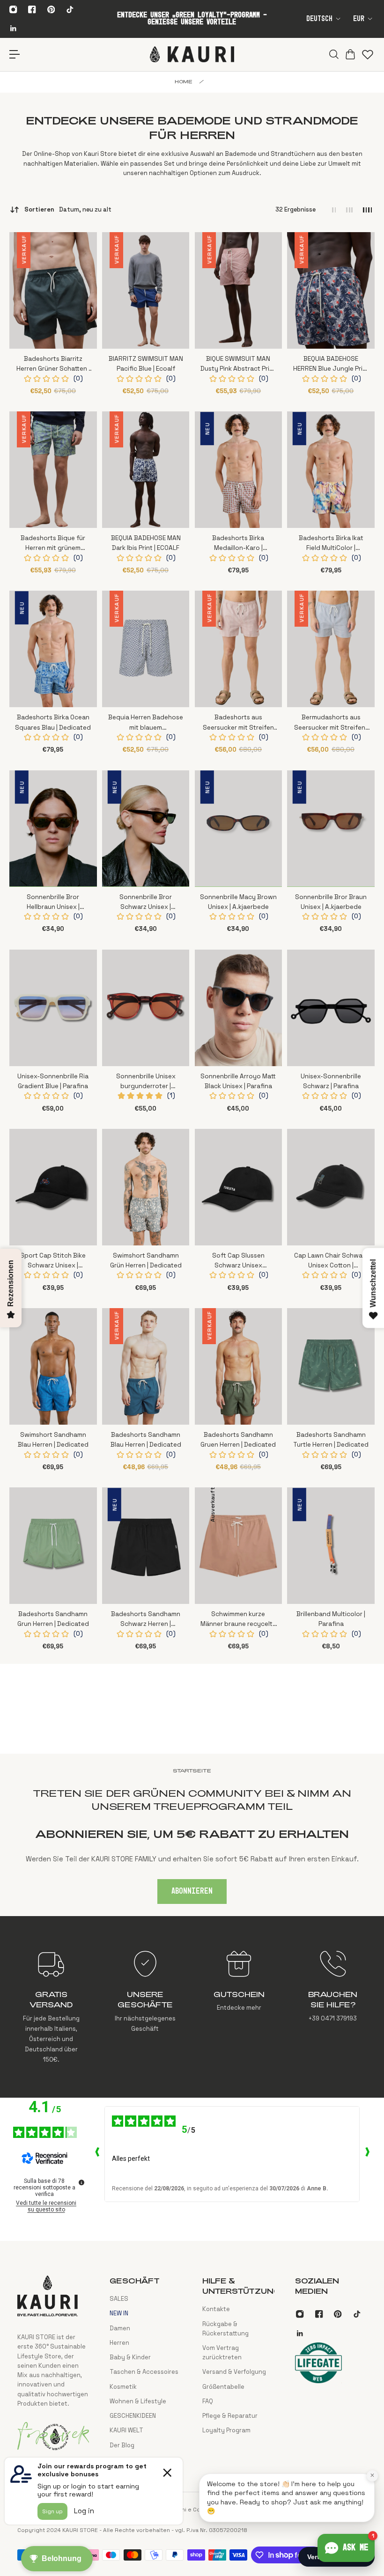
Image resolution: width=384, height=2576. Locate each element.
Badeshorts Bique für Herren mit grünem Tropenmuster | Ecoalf (53, 544)
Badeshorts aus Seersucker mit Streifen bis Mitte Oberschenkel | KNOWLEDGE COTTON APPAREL (238, 723)
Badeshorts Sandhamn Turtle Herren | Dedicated (331, 1440)
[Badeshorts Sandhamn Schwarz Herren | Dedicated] (146, 1546)
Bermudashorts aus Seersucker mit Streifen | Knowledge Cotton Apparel (331, 723)
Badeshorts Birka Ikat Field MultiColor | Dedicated (331, 544)
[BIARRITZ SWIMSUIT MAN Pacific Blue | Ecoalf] (146, 290)
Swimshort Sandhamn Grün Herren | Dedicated (146, 1260)
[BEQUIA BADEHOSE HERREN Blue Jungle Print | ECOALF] (331, 290)
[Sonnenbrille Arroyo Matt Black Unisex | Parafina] (239, 1008)
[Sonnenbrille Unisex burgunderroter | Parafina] (146, 1008)
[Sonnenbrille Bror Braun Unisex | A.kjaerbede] (331, 829)
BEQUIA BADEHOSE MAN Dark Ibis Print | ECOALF (146, 543)
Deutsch (319, 19)
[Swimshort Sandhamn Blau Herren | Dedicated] (53, 1366)
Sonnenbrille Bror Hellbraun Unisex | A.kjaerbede (53, 903)
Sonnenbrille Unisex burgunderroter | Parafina (146, 1082)
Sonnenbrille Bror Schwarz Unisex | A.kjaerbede (146, 903)
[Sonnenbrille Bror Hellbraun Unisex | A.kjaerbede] (53, 829)
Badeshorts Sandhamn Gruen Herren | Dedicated (238, 1440)
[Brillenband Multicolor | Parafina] (331, 1546)
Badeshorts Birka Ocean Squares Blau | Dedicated (53, 722)
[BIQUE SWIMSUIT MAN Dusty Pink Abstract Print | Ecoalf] (239, 290)
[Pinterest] (51, 9)
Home (184, 81)
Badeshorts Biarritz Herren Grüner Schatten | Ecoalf (53, 364)
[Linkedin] (13, 28)
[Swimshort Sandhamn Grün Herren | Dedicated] (146, 1187)
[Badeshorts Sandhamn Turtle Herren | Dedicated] (331, 1366)
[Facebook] (32, 9)
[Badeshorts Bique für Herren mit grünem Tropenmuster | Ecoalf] (53, 470)
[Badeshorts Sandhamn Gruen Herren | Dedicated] (239, 1366)
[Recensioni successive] (367, 2154)
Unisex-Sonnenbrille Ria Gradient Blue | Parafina (53, 1081)
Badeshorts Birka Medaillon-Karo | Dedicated (238, 544)
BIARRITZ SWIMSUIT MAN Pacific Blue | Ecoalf (146, 364)
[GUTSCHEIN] (239, 2007)
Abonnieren (192, 1891)
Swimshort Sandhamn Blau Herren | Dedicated (53, 1440)
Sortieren (68, 209)
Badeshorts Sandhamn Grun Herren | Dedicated (53, 1619)
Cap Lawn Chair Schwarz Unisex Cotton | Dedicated (331, 1261)
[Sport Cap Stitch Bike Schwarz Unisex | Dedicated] (53, 1187)
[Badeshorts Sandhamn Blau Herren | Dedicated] (146, 1366)
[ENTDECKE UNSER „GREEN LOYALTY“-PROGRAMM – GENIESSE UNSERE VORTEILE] (192, 19)
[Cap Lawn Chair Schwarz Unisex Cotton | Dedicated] (331, 1187)
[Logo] (192, 54)
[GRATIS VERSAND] (51, 2007)
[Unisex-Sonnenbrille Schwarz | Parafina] (331, 1008)
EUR (359, 19)
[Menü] (15, 55)
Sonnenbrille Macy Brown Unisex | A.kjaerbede (238, 902)
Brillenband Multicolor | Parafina (331, 1619)
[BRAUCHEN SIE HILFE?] (333, 2007)
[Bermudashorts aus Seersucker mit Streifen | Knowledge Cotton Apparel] (331, 649)
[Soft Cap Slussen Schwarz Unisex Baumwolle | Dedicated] (239, 1187)
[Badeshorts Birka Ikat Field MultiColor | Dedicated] (331, 470)
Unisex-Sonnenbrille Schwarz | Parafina (331, 1081)
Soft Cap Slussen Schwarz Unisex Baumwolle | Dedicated (238, 1261)
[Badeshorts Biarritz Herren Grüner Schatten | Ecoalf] (53, 290)
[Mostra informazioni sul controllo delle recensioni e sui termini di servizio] (81, 2182)
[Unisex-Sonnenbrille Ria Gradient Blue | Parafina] (53, 1008)
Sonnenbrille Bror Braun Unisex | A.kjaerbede (331, 902)
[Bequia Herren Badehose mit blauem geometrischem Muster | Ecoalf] (146, 649)
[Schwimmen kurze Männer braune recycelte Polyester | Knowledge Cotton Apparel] (239, 1546)
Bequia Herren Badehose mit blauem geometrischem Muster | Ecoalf (146, 723)
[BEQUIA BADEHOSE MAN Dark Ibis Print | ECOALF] (146, 470)
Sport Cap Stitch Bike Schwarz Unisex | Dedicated (53, 1261)
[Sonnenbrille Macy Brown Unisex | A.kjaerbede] (239, 829)
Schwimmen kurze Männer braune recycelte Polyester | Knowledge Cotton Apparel (238, 1620)
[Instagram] (13, 9)
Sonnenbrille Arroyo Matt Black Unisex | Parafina (238, 1081)
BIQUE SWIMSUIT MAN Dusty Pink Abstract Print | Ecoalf (238, 364)
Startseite (192, 1771)
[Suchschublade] (333, 54)
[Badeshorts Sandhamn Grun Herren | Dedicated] (53, 1546)
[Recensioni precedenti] (97, 2154)
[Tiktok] (70, 9)
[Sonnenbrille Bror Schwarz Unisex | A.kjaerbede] (146, 829)
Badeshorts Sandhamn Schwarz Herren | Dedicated (146, 1620)
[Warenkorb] (349, 54)
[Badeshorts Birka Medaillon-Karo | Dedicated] (239, 470)
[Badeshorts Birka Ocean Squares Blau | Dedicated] (53, 649)
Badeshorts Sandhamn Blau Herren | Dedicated (146, 1440)
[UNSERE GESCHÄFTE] (145, 2007)
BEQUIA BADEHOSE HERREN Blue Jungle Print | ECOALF (331, 364)
